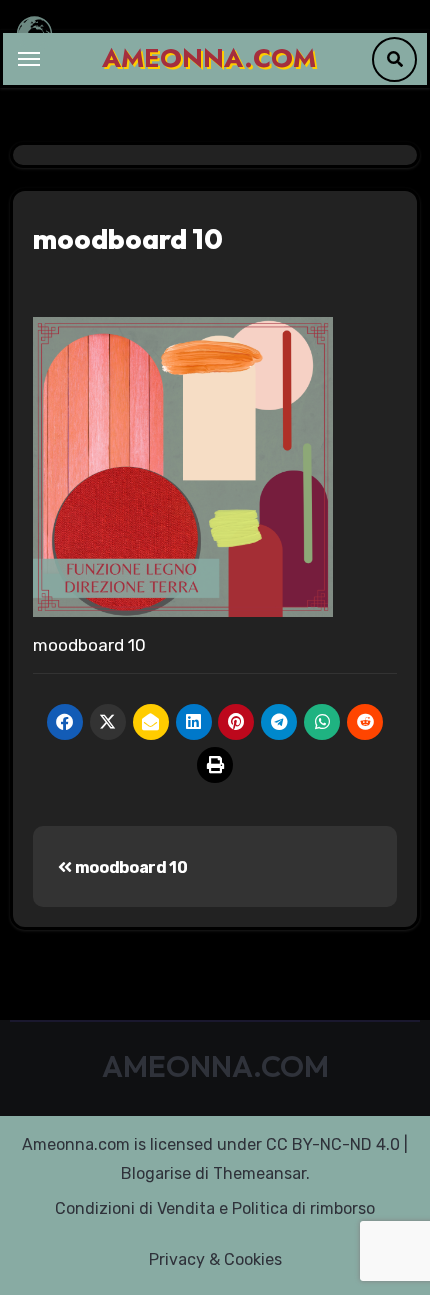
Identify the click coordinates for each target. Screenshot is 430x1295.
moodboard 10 (130, 867)
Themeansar (259, 1173)
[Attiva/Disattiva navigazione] (29, 59)
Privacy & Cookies (215, 1259)
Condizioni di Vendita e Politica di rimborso (215, 1208)
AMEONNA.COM (209, 58)
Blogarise (156, 1173)
